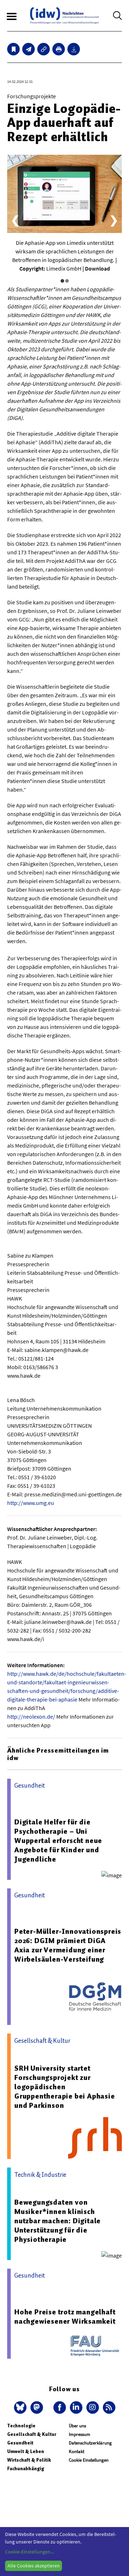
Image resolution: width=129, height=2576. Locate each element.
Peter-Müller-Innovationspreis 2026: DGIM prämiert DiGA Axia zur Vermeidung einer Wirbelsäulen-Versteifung (68, 1945)
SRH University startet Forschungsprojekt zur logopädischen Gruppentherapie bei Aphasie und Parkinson (65, 2087)
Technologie (21, 2426)
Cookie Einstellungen (89, 2460)
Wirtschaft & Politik (29, 2460)
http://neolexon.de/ (31, 1716)
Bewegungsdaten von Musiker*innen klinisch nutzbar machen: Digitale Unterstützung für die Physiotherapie (58, 2221)
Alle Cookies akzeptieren (34, 2566)
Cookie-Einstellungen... (29, 2552)
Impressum (80, 2434)
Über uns (77, 2426)
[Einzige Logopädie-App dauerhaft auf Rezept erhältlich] (28, 49)
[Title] (44, 49)
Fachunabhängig (26, 2469)
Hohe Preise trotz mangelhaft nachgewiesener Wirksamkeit (65, 2317)
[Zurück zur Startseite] (64, 16)
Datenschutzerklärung (90, 2443)
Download (97, 268)
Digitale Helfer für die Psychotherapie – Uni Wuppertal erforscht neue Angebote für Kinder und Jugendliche (58, 1841)
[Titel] (13, 49)
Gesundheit (20, 2443)
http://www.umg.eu (31, 1503)
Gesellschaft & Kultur (32, 2434)
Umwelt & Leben (26, 2451)
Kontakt (77, 2451)
